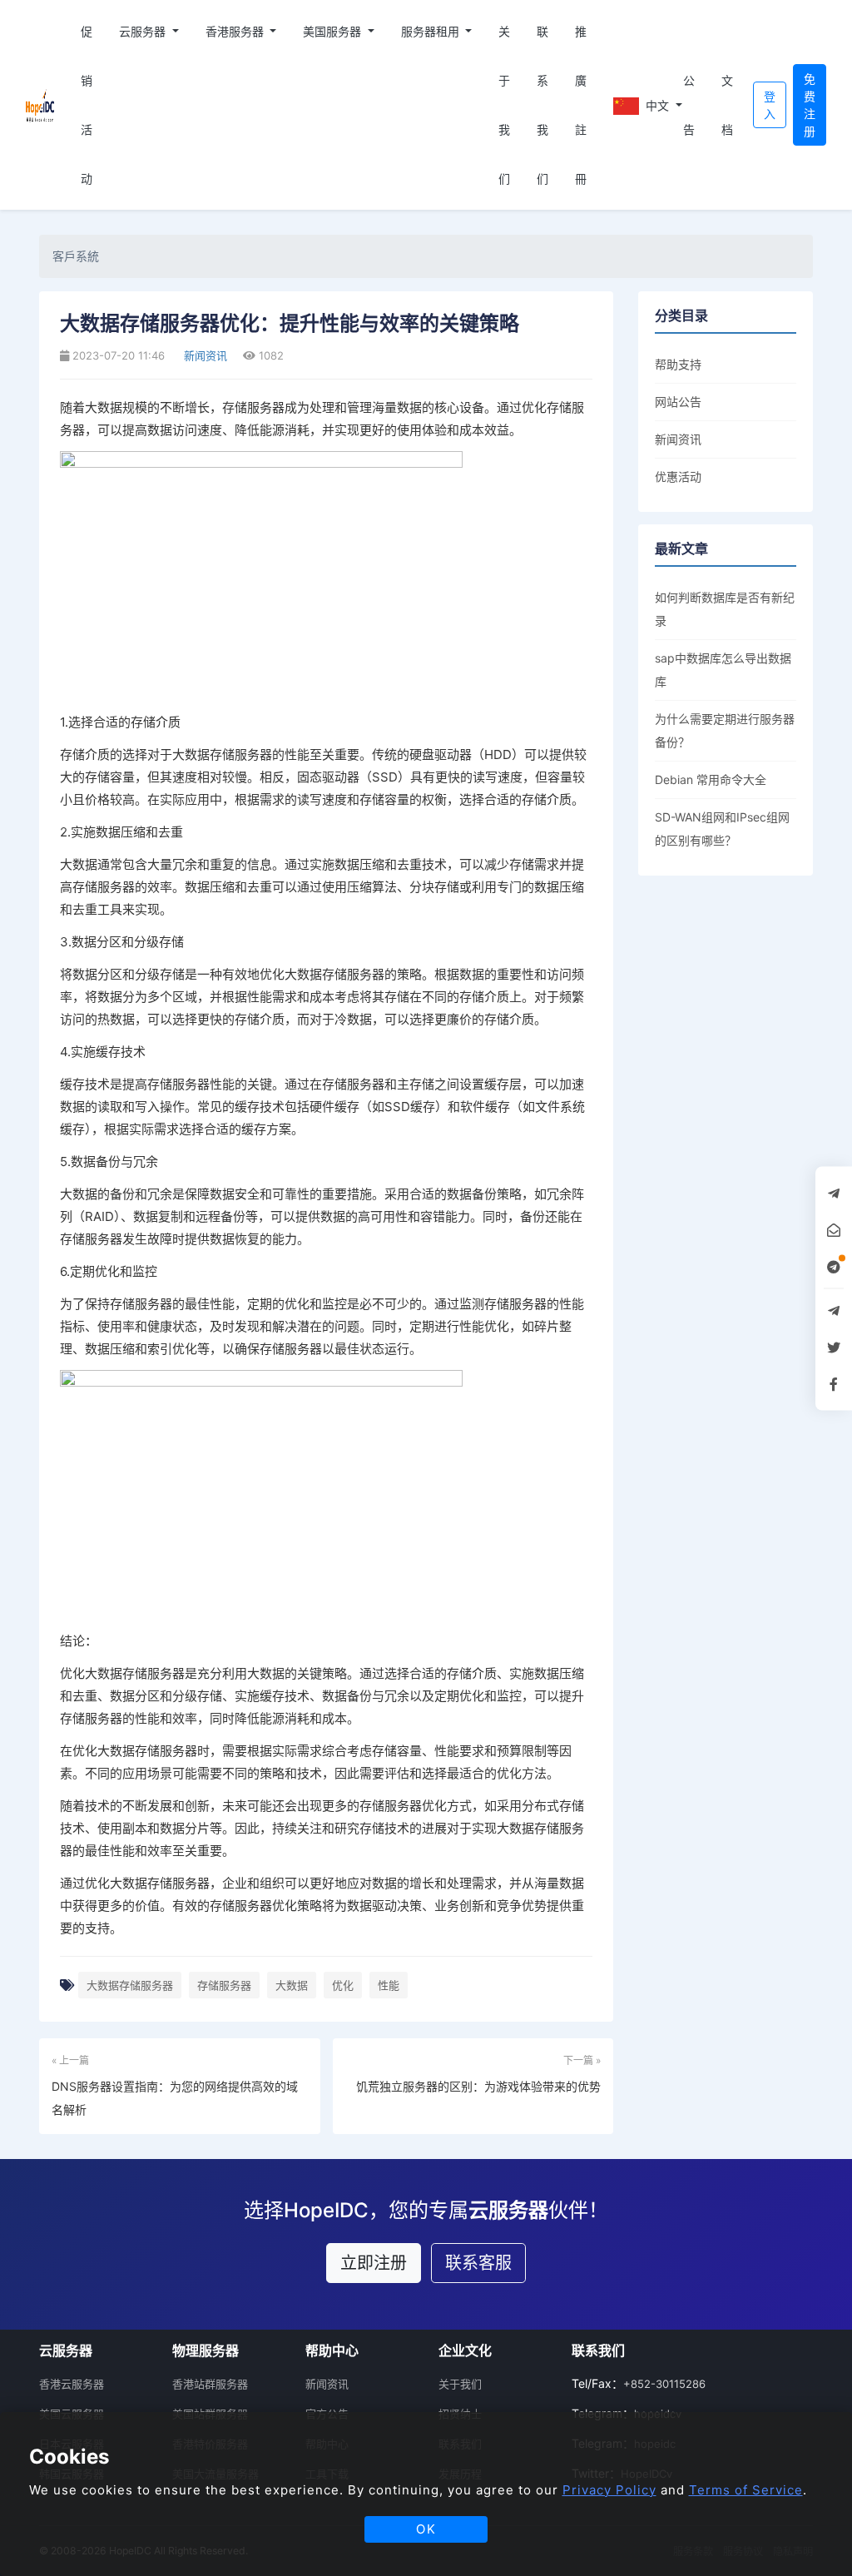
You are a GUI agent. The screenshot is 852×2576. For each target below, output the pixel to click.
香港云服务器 (72, 2384)
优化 (343, 1985)
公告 (689, 105)
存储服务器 (224, 1985)
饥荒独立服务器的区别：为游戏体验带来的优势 (478, 2086)
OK (426, 2529)
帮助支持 (678, 364)
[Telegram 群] (834, 1310)
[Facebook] (834, 1383)
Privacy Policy (609, 2490)
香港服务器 (236, 31)
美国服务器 (334, 31)
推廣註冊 (581, 105)
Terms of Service (746, 2490)
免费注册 (810, 105)
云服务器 (144, 31)
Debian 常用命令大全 (711, 779)
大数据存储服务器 (130, 1985)
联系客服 (478, 2263)
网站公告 (678, 402)
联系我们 (542, 105)
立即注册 (374, 2263)
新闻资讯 (204, 355)
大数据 (292, 1985)
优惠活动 (678, 476)
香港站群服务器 (210, 2384)
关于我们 (504, 105)
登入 (770, 105)
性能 (389, 1985)
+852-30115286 (664, 2384)
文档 (727, 105)
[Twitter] (834, 1347)
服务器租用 (432, 31)
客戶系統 (76, 256)
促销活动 (87, 105)
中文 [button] (656, 105)
